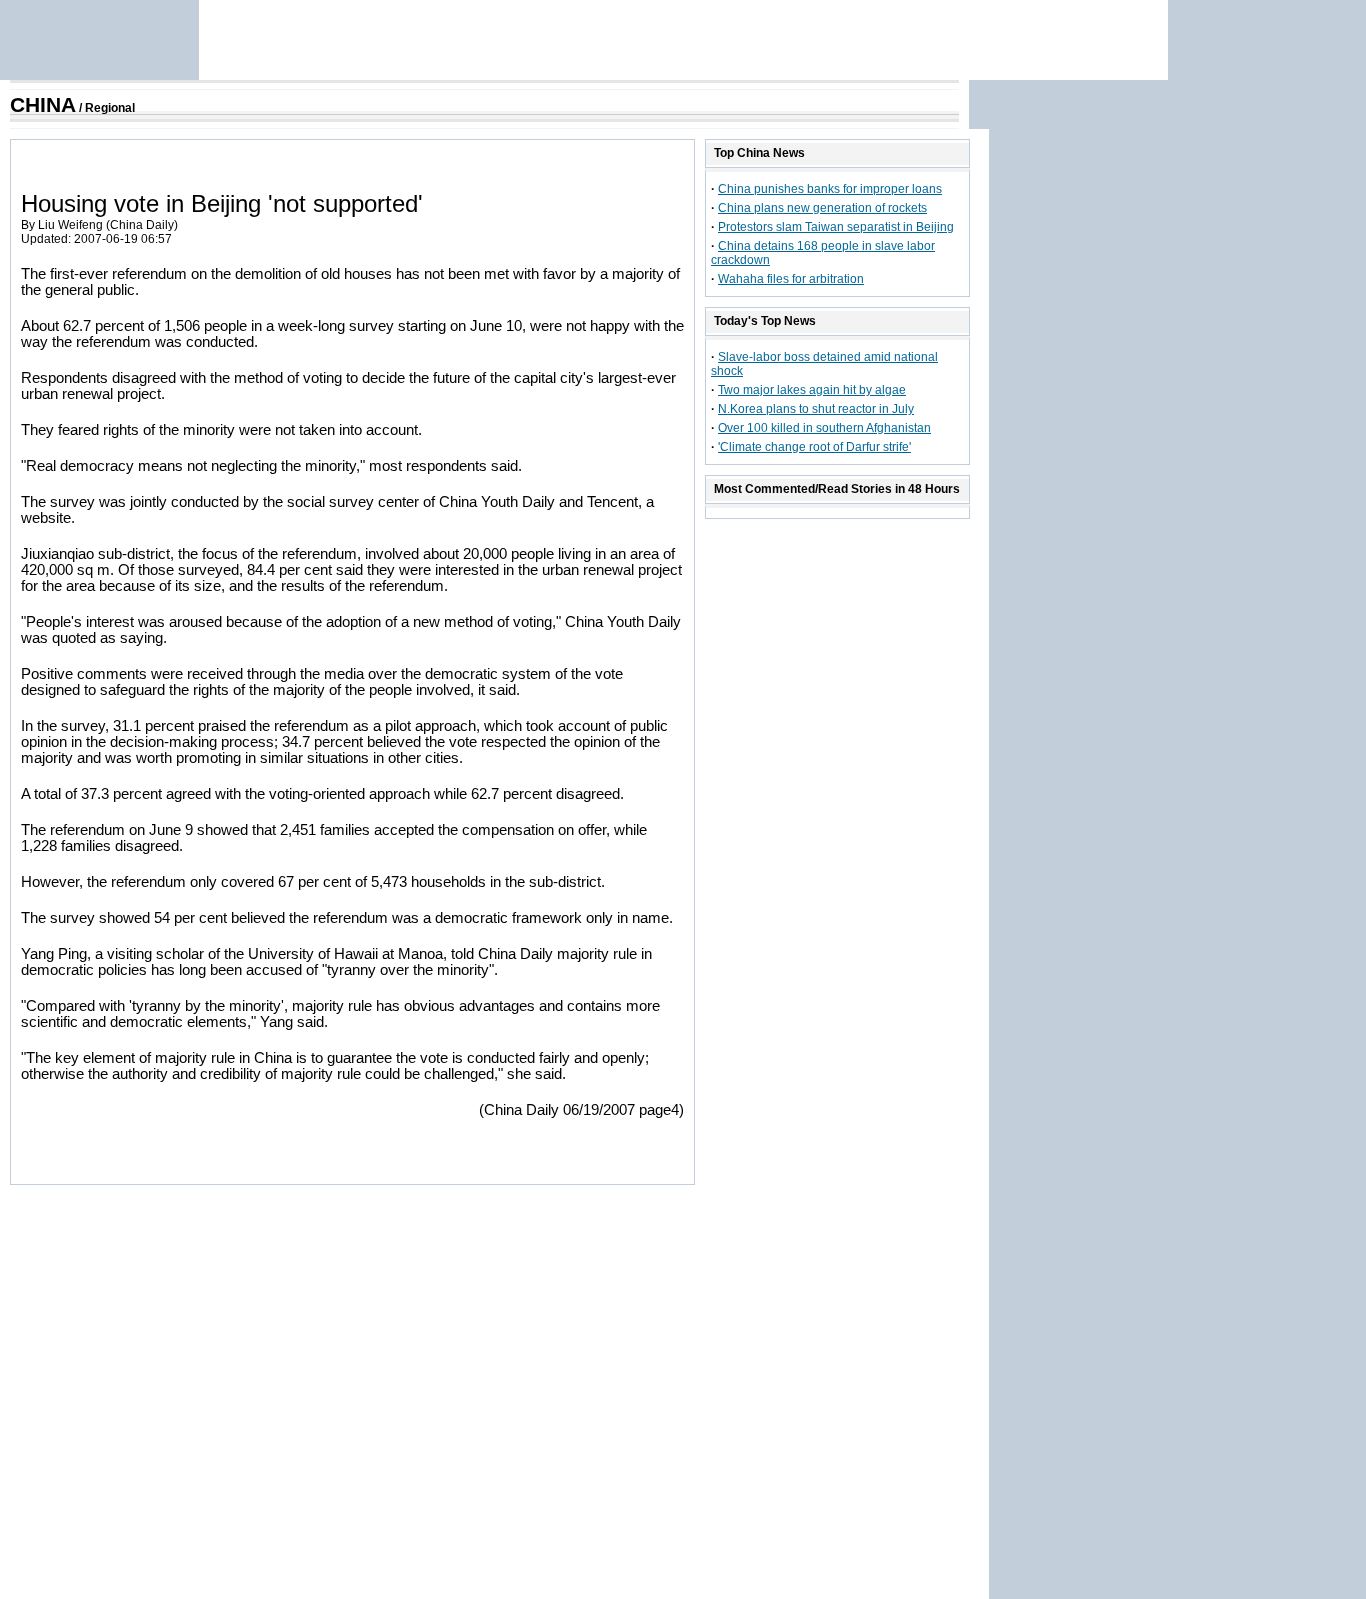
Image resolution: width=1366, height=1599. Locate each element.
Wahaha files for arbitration (791, 279)
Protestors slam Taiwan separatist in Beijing (836, 227)
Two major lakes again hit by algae (812, 390)
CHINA (43, 105)
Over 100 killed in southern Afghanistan (824, 428)
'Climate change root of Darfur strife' (814, 447)
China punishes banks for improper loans (830, 189)
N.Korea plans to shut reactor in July (816, 409)
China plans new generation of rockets (822, 208)
